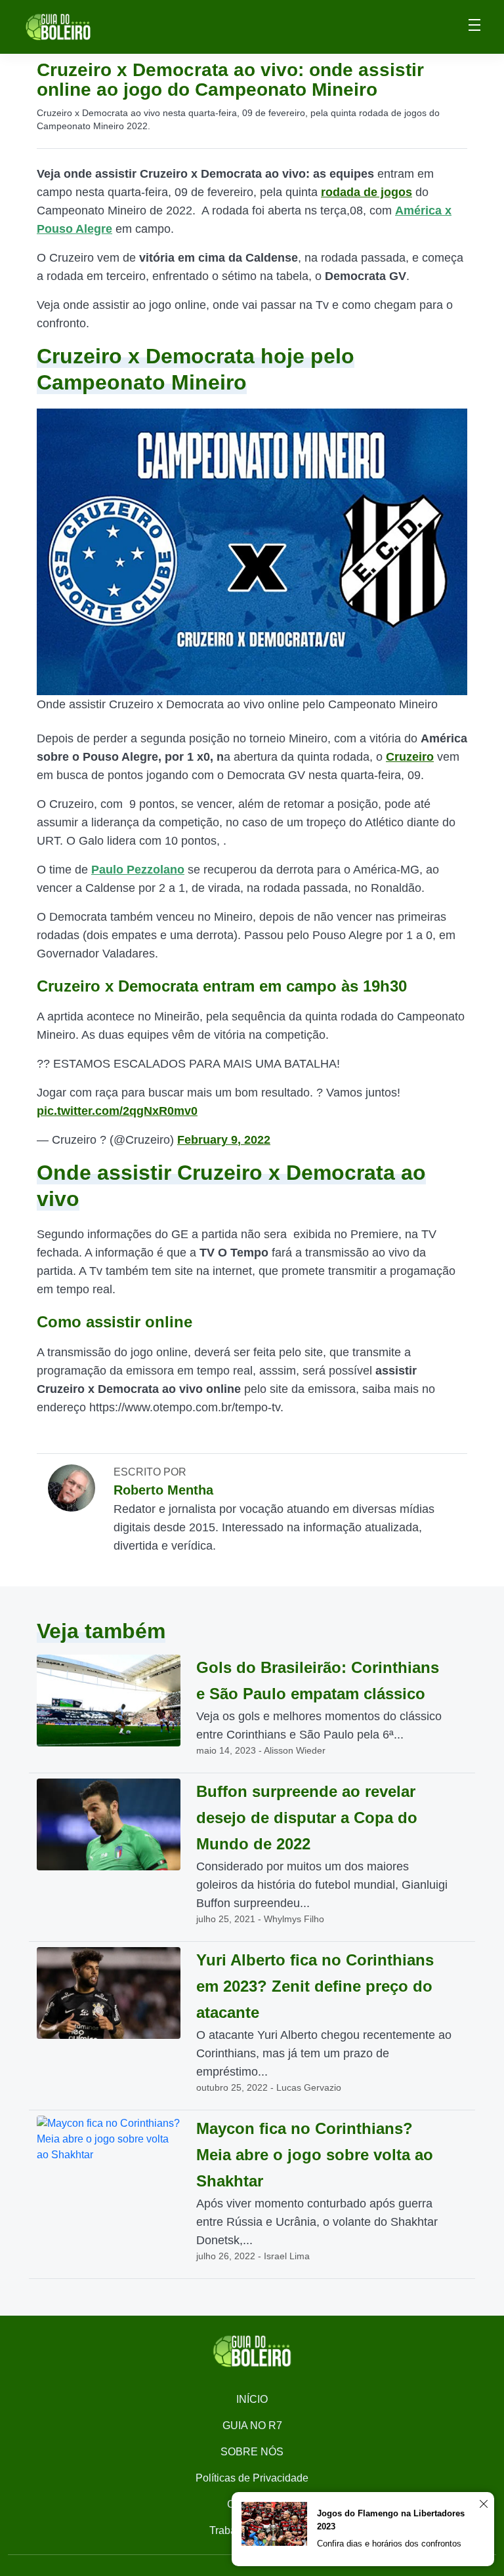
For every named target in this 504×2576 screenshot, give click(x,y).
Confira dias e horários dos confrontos (389, 2544)
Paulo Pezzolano (138, 870)
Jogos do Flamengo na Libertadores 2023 (391, 2520)
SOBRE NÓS (252, 2452)
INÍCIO (252, 2399)
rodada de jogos (367, 192)
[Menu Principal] (474, 27)
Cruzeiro (410, 757)
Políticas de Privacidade (252, 2478)
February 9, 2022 (224, 1140)
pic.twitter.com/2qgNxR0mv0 (117, 1111)
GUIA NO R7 (252, 2425)
